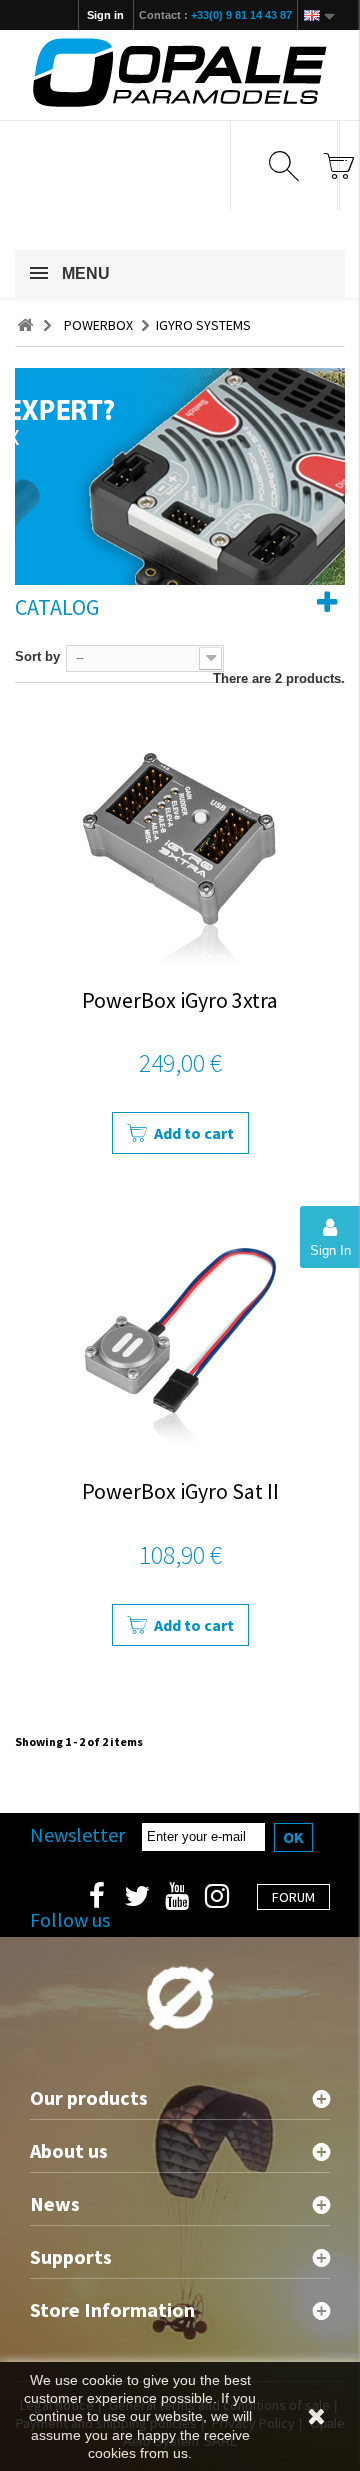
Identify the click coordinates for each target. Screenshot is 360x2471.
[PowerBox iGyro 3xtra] (180, 841)
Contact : (215, 15)
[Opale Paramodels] (180, 72)
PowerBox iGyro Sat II (180, 1491)
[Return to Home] (25, 325)
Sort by (37, 656)
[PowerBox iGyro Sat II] (180, 1332)
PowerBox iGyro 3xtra (180, 1000)
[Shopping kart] (338, 165)
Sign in (105, 15)
